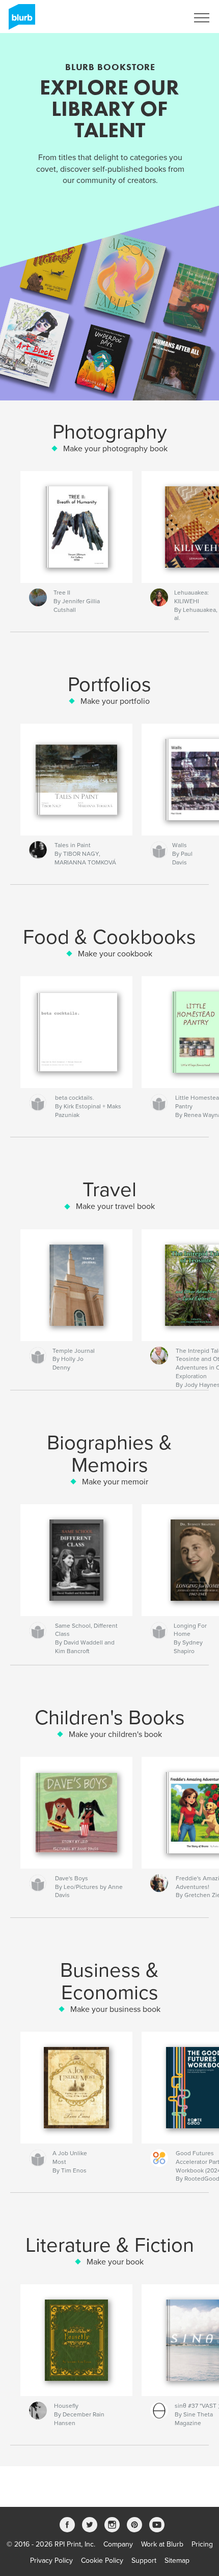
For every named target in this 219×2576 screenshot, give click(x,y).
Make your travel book (115, 1206)
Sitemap (177, 2561)
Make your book (115, 2262)
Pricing (202, 2544)
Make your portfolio (115, 701)
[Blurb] (20, 21)
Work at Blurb (162, 2544)
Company (118, 2544)
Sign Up (162, 18)
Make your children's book (115, 1734)
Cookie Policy (102, 2561)
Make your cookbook (115, 954)
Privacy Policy (51, 2561)
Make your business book (115, 2009)
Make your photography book (115, 449)
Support (144, 2561)
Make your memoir (115, 1482)
